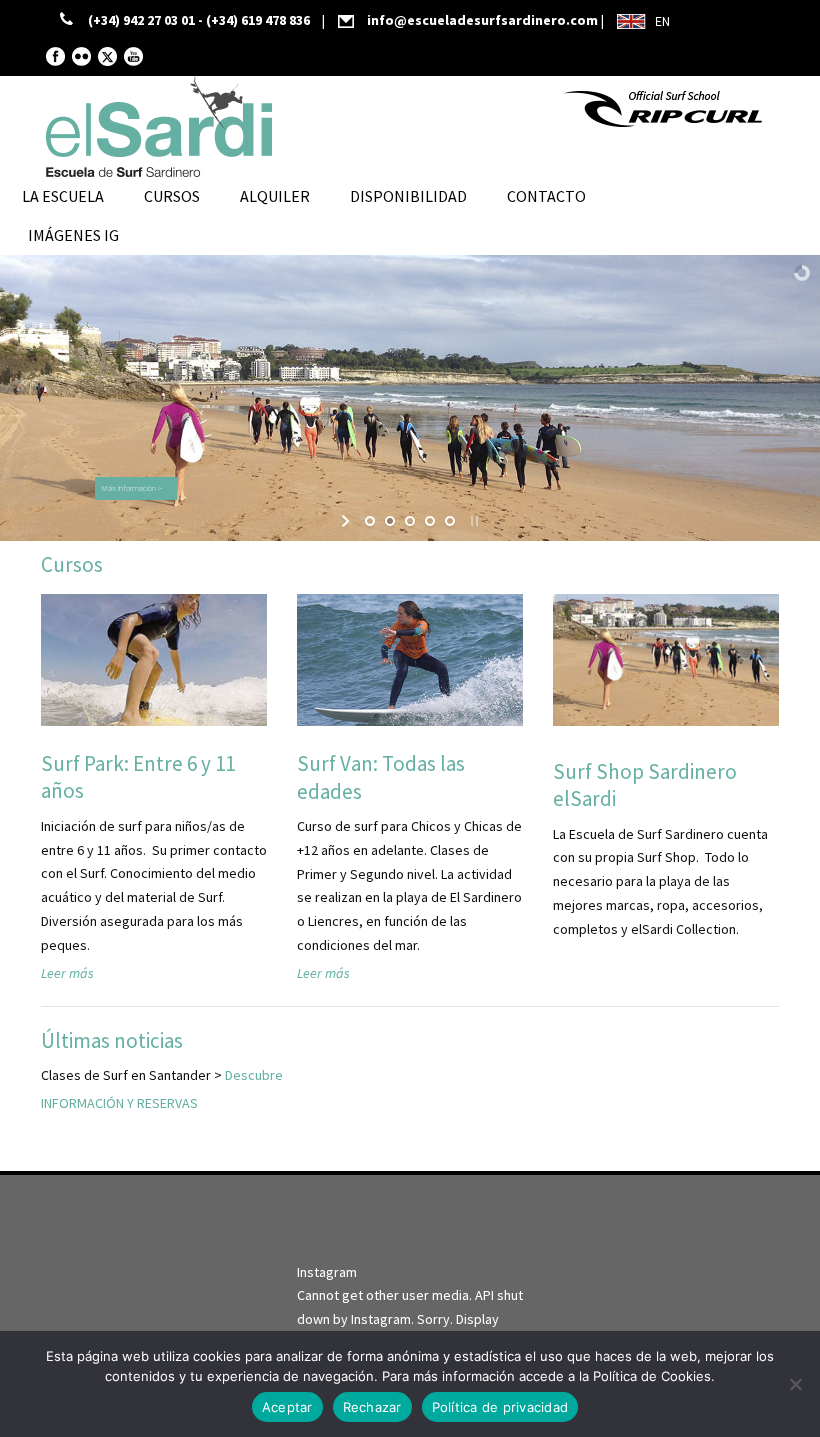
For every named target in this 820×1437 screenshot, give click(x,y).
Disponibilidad (408, 196)
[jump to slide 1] (370, 521)
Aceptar (287, 1407)
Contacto (546, 196)
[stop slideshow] (472, 521)
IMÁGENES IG (73, 235)
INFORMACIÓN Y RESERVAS (119, 1103)
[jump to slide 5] (450, 521)
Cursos (172, 196)
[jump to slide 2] (390, 521)
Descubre (254, 1075)
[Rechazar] (795, 1384)
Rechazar (372, 1407)
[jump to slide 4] (430, 521)
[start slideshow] (347, 521)
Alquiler (275, 196)
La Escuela (63, 196)
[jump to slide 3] (410, 521)
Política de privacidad (500, 1407)
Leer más (67, 973)
